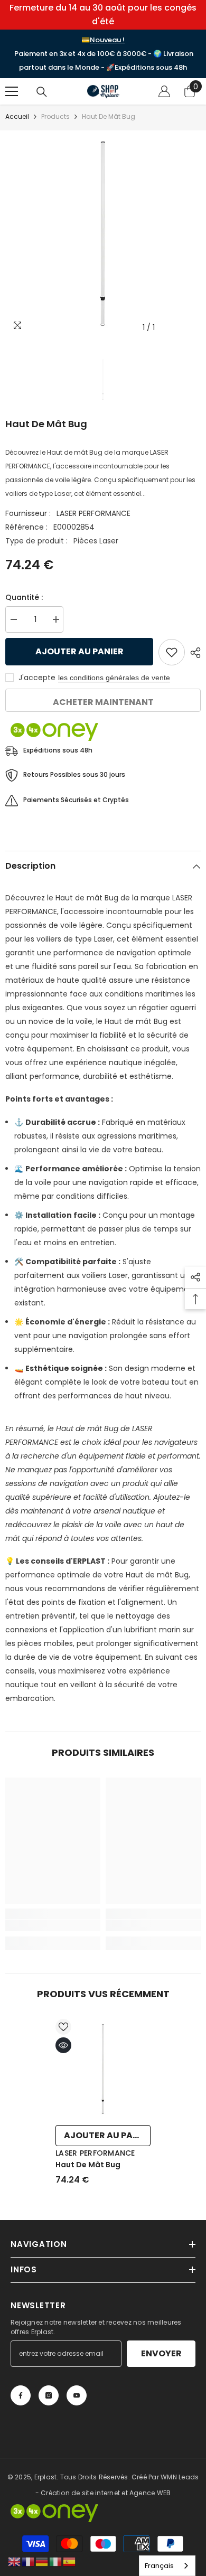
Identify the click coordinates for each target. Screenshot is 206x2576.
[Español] (70, 2561)
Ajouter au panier (79, 651)
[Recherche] (42, 92)
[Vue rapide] (63, 2045)
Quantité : (24, 597)
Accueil (17, 116)
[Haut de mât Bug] (103, 2069)
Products (55, 116)
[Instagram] (49, 2395)
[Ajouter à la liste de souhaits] (172, 652)
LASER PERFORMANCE (93, 513)
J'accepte (37, 678)
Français (159, 2566)
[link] (53, 1925)
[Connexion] (164, 91)
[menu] (12, 91)
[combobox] (167, 2566)
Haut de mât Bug (88, 2165)
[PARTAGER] (193, 653)
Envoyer (161, 2353)
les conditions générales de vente (114, 678)
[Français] (29, 2561)
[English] (15, 2561)
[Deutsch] (42, 2561)
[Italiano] (56, 2561)
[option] (103, 234)
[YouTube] (77, 2395)
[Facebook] (21, 2395)
